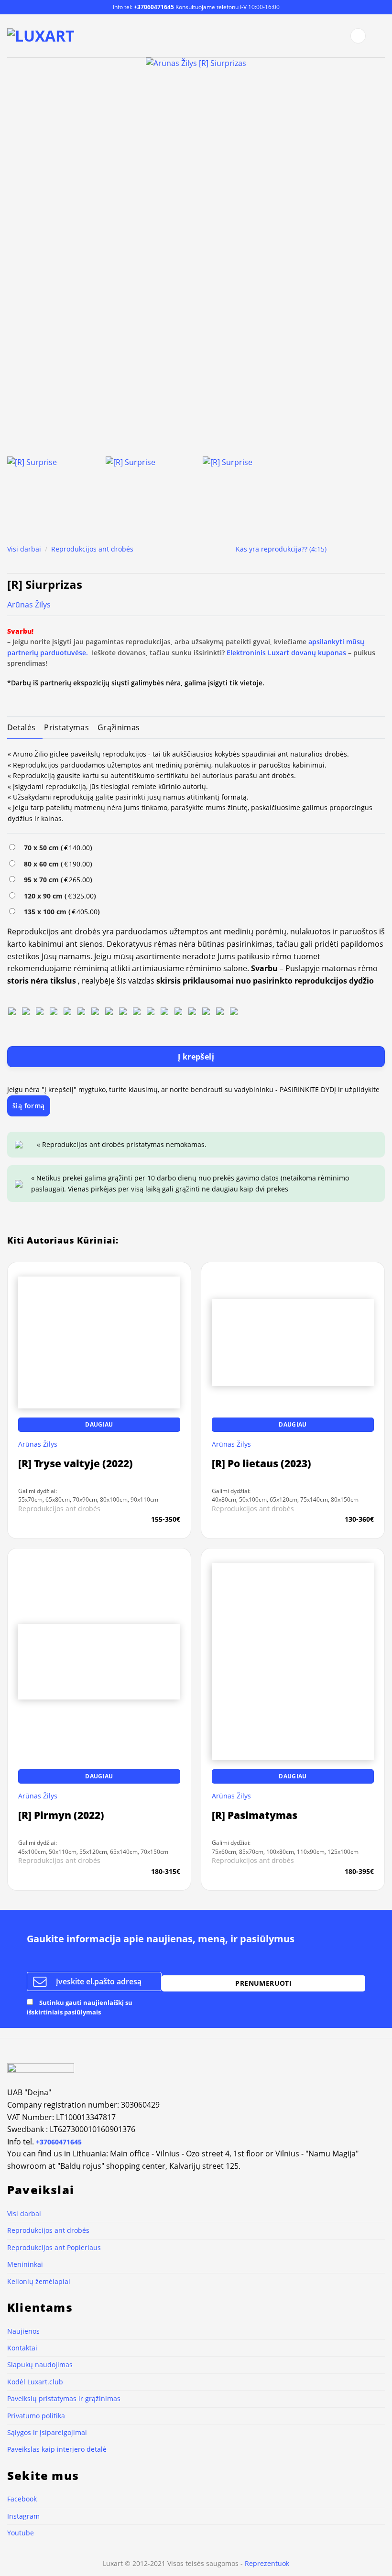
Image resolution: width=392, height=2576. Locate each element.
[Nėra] (12, 1010)
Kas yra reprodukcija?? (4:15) (281, 549)
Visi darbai (24, 549)
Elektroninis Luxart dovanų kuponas (286, 653)
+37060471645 (154, 7)
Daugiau (99, 2459)
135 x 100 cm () (60, 912)
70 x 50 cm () (56, 848)
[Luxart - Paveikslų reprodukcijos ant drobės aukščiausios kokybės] (42, 36)
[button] (358, 36)
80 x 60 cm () (56, 864)
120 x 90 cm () (58, 896)
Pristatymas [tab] (66, 727)
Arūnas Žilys (29, 605)
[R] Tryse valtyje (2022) (76, 2498)
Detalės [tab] (21, 727)
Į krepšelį (196, 1057)
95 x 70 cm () (56, 880)
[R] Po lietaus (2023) (261, 2498)
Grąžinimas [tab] (119, 727)
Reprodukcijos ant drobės (92, 549)
